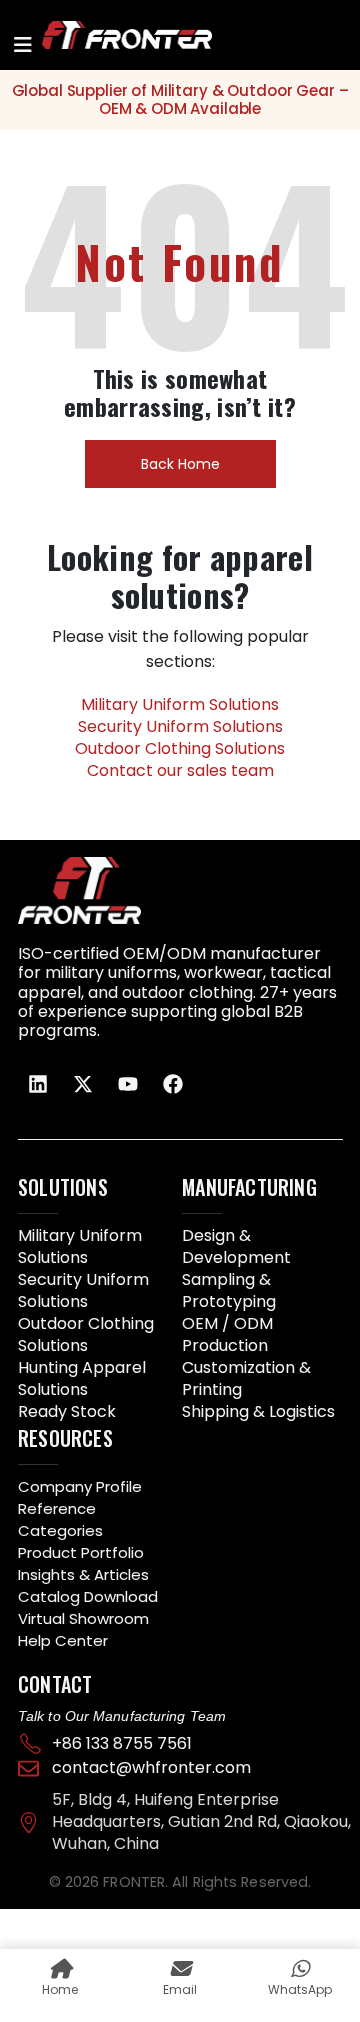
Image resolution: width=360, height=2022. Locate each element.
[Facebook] (173, 1084)
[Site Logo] (102, 34)
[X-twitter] (83, 1084)
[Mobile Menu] (23, 45)
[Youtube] (128, 1084)
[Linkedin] (38, 1084)
